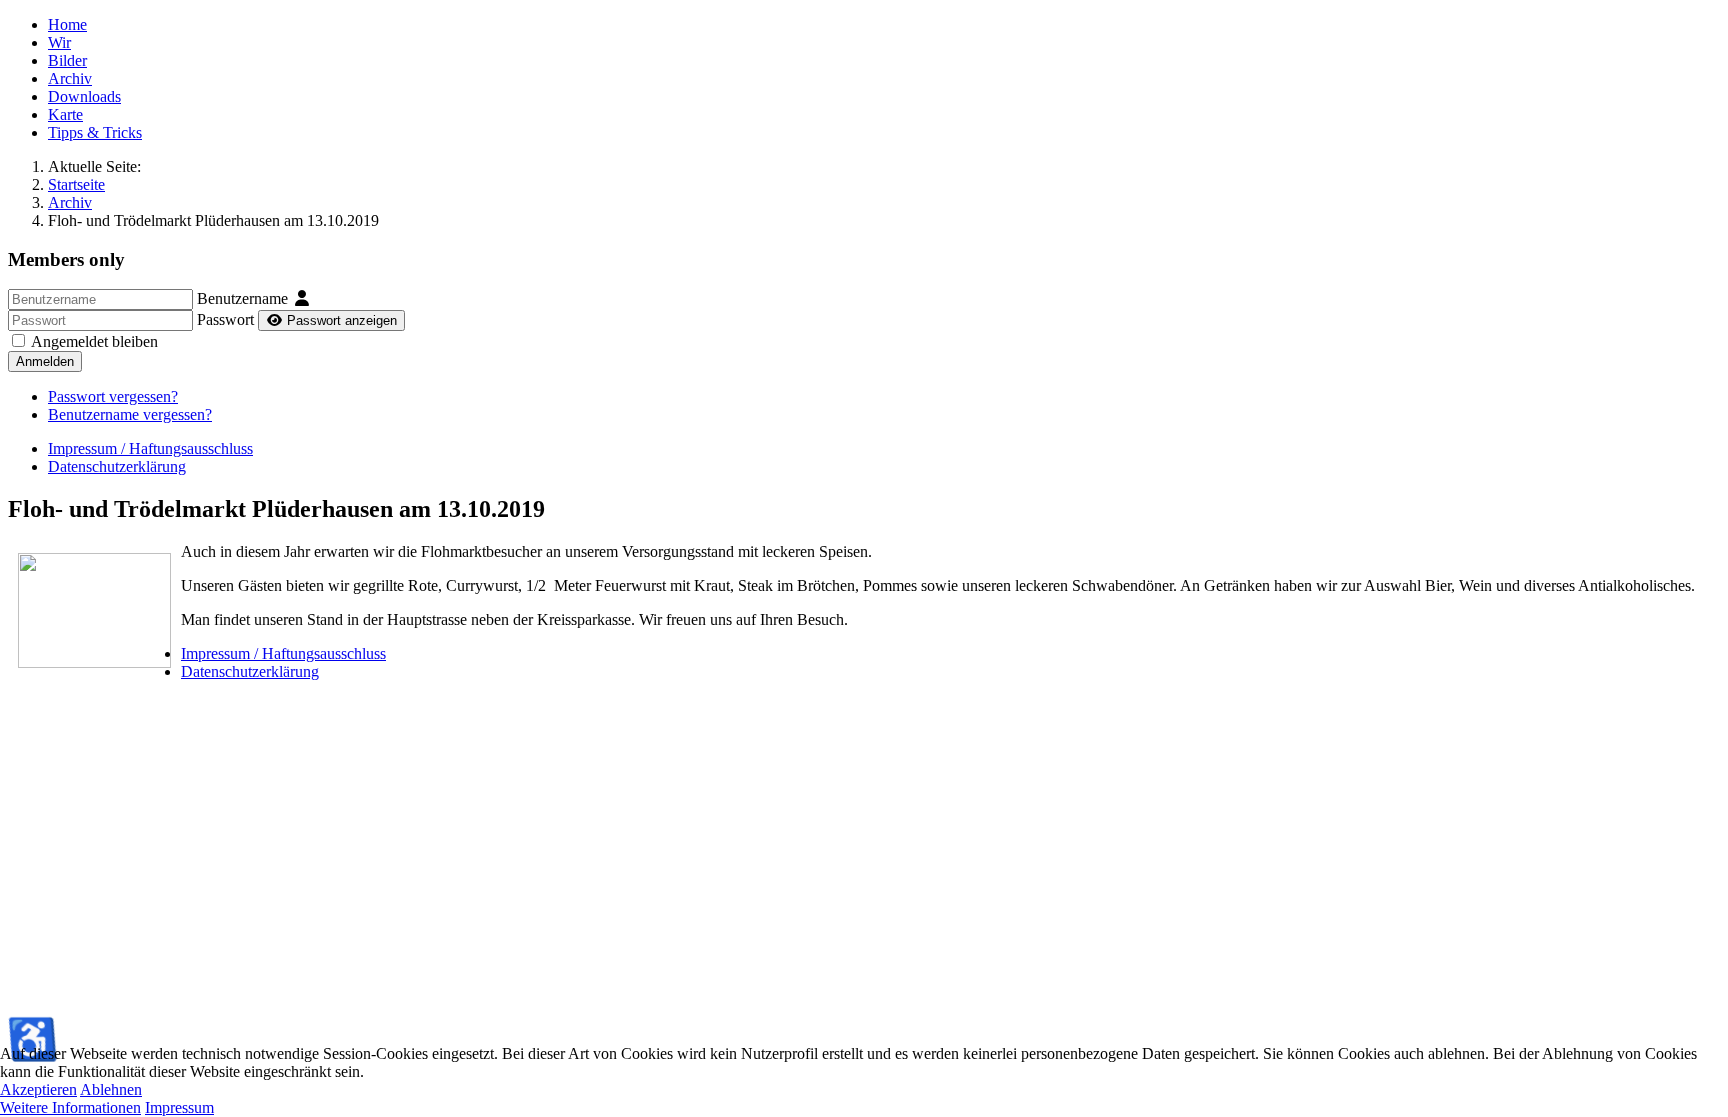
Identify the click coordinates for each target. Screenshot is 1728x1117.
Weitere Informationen (70, 1107)
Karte (65, 114)
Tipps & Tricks (95, 132)
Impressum (179, 1107)
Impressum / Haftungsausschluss (150, 448)
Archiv (70, 78)
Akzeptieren (38, 1089)
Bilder (67, 60)
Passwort (225, 319)
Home (67, 24)
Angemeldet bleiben (94, 341)
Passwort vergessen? (113, 396)
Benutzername (242, 298)
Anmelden (45, 361)
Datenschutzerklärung (117, 466)
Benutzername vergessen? (130, 414)
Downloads (84, 96)
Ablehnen (111, 1089)
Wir (59, 42)
